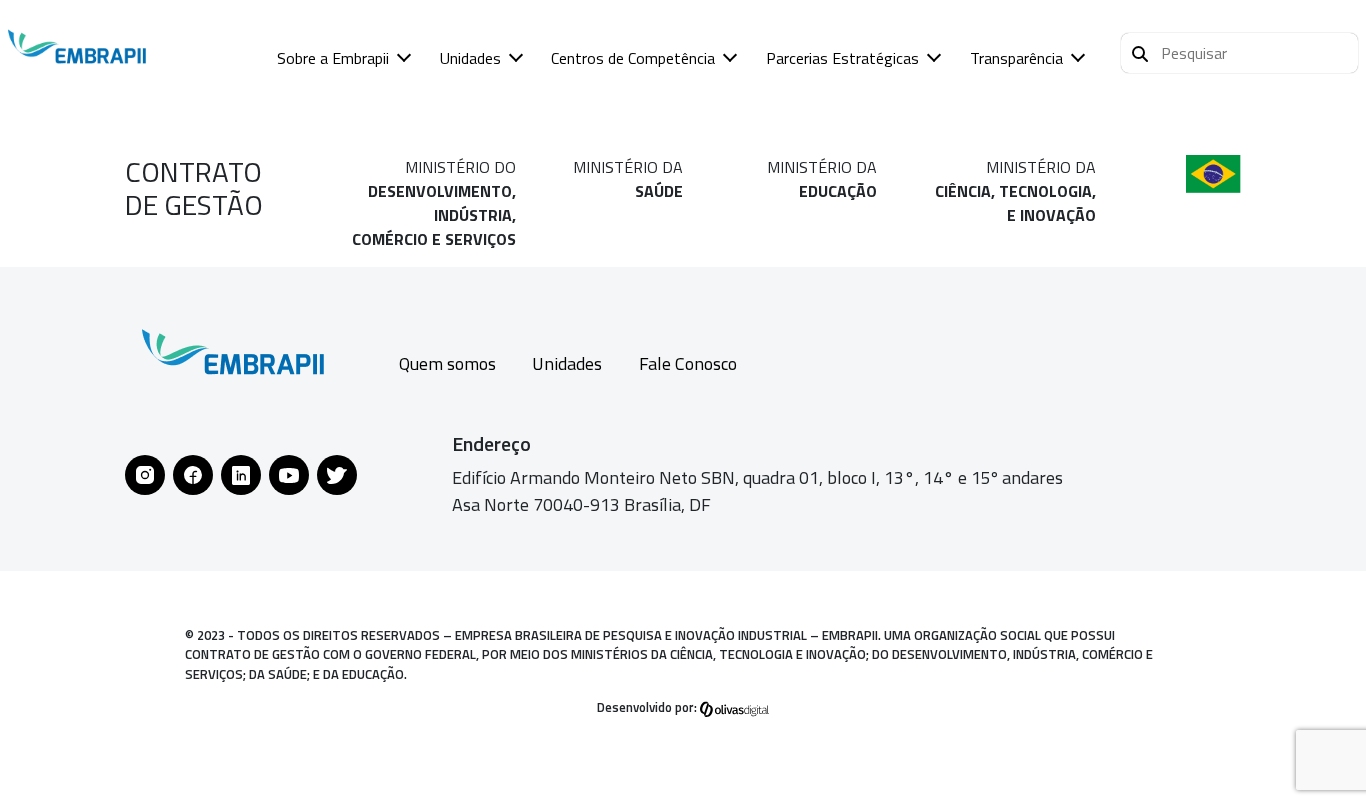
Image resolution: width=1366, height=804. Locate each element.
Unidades (470, 58)
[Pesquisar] (1140, 51)
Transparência (1016, 58)
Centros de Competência (633, 58)
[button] (1239, 53)
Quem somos (447, 363)
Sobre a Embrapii (333, 58)
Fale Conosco (688, 363)
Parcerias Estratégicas (842, 58)
